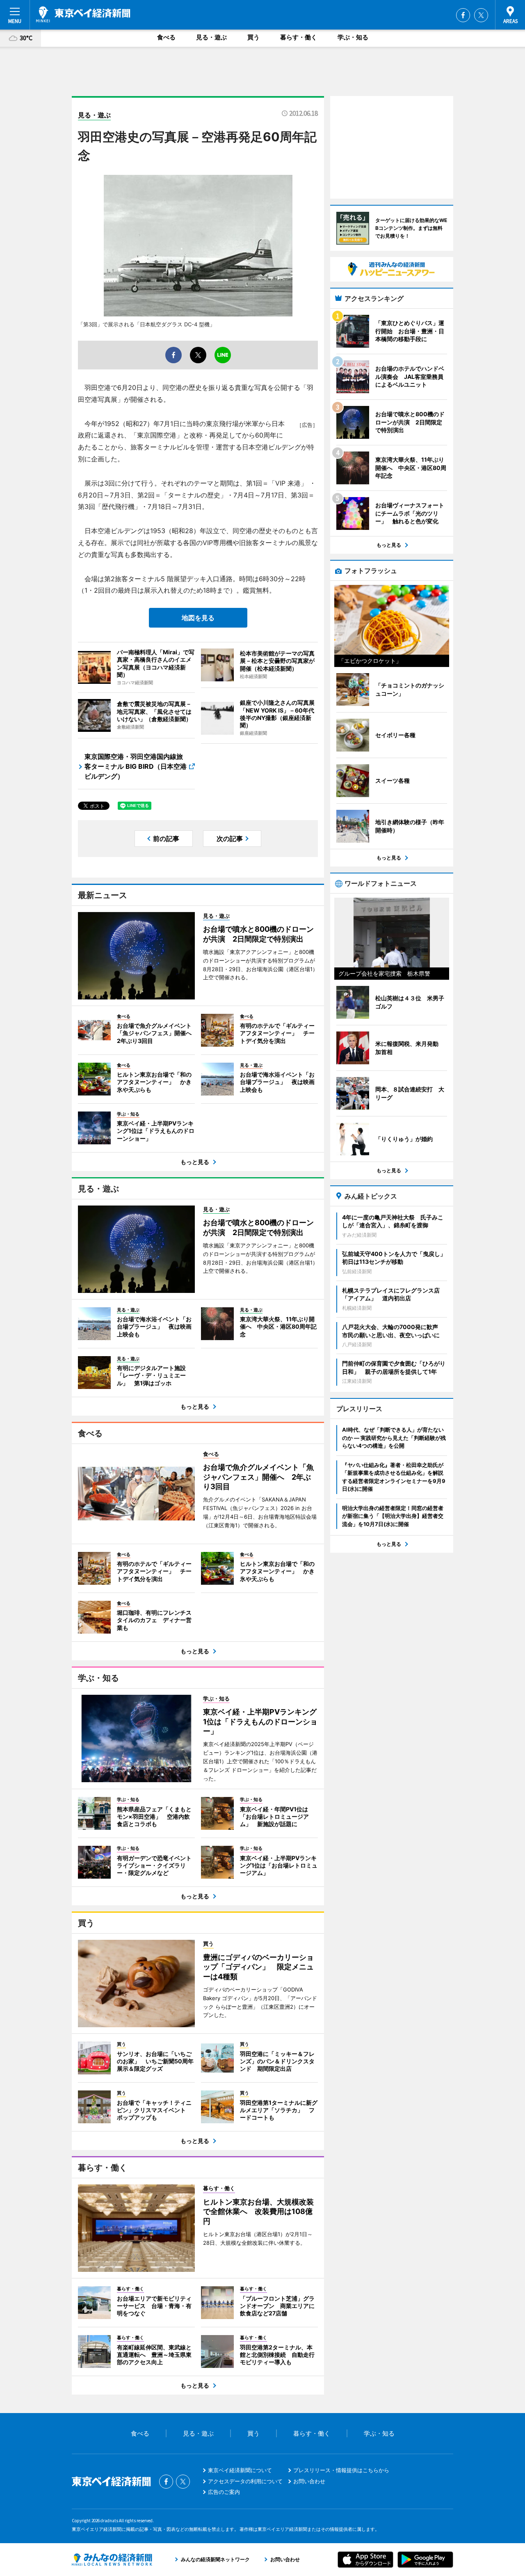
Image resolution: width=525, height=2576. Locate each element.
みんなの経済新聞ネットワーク (112, 2560)
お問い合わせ (309, 2481)
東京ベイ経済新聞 (83, 14)
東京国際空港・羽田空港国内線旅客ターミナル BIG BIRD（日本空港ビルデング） (136, 766)
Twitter (481, 15)
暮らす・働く (299, 37)
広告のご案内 (224, 2492)
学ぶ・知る (353, 37)
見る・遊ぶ (211, 37)
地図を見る (198, 618)
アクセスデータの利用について (245, 2481)
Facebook (463, 15)
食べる (166, 37)
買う (253, 37)
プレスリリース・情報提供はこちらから (341, 2470)
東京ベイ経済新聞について (240, 2470)
